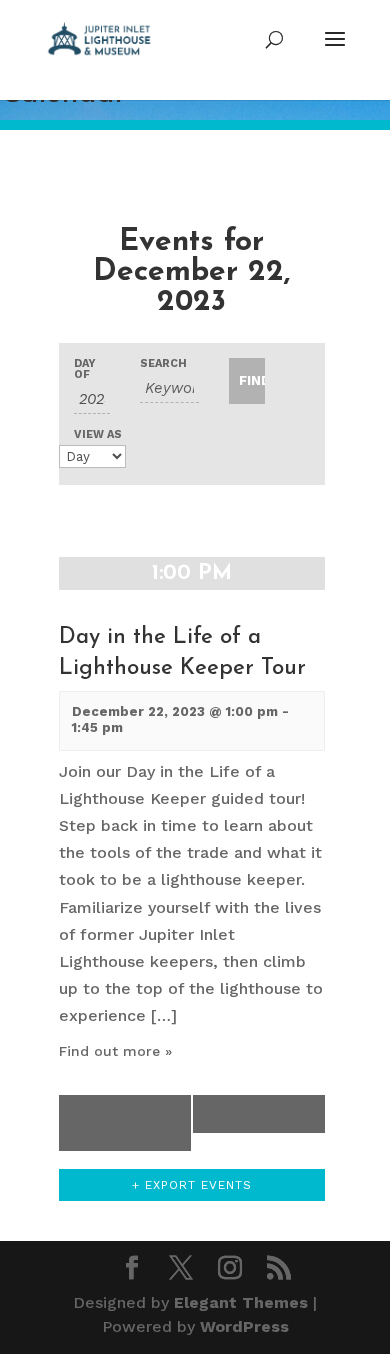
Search (163, 363)
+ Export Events (192, 1185)
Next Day (264, 1114)
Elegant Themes (241, 1302)
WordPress (244, 1326)
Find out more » (115, 1051)
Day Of (85, 369)
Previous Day (118, 1123)
